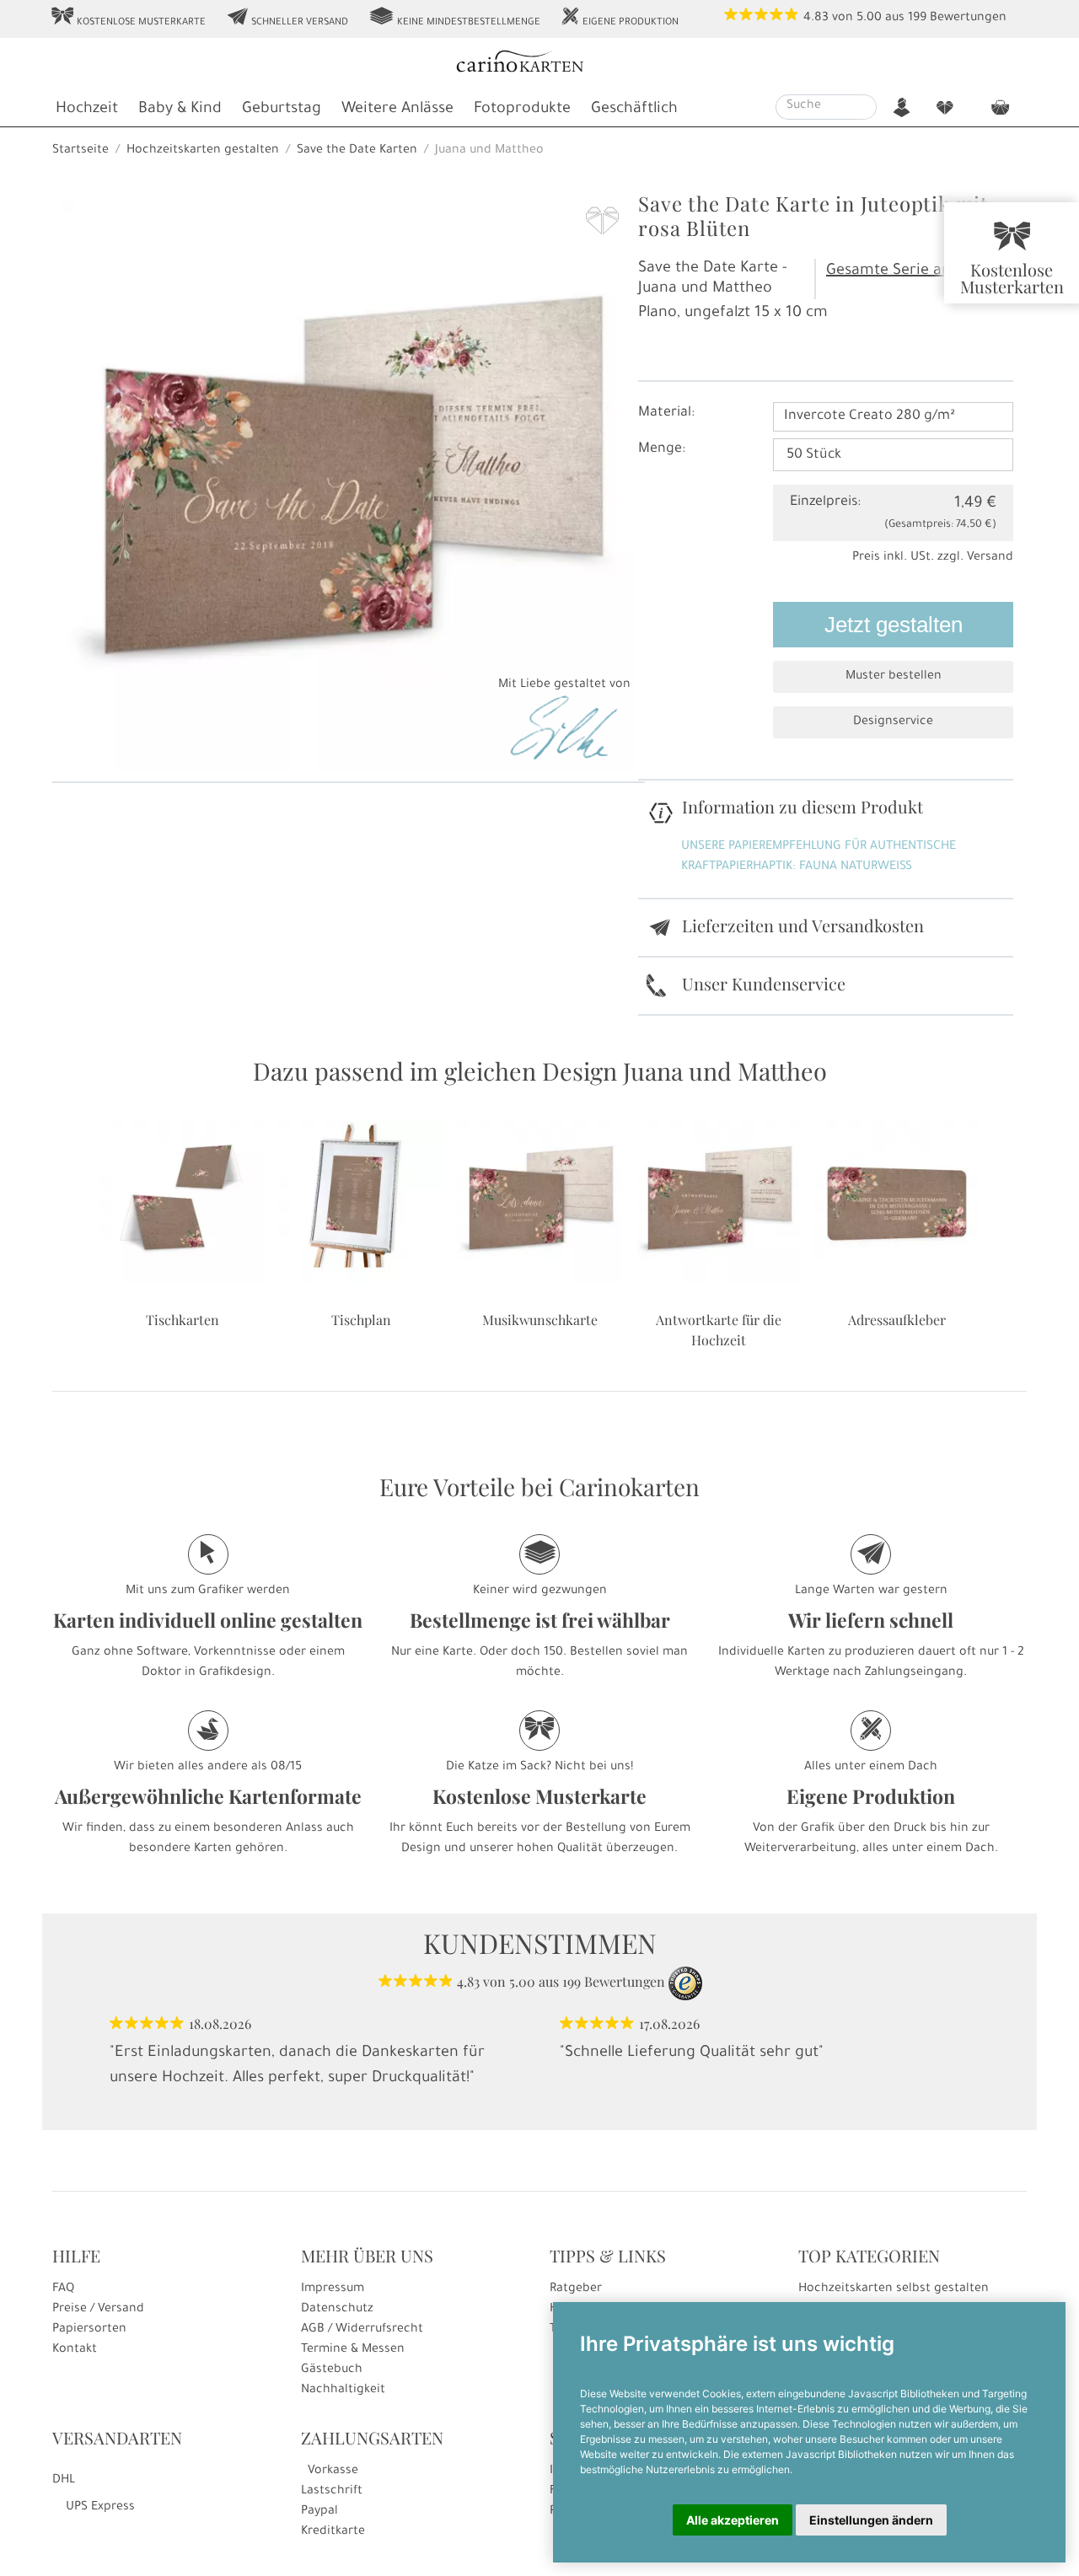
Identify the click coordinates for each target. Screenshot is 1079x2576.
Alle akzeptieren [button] (733, 2520)
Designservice (893, 722)
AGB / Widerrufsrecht (362, 2330)
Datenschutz (337, 2310)
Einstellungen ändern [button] (871, 2520)
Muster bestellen (894, 677)
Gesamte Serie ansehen (910, 271)
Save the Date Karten (357, 151)
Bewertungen (968, 19)
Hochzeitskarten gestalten (203, 151)
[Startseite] (538, 64)
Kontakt (75, 2350)
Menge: (662, 449)
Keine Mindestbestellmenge (454, 18)
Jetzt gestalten (894, 625)
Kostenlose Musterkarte (128, 18)
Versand (990, 558)
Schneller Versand (287, 18)
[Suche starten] (866, 107)
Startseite (81, 151)
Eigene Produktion (620, 18)
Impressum (333, 2289)
